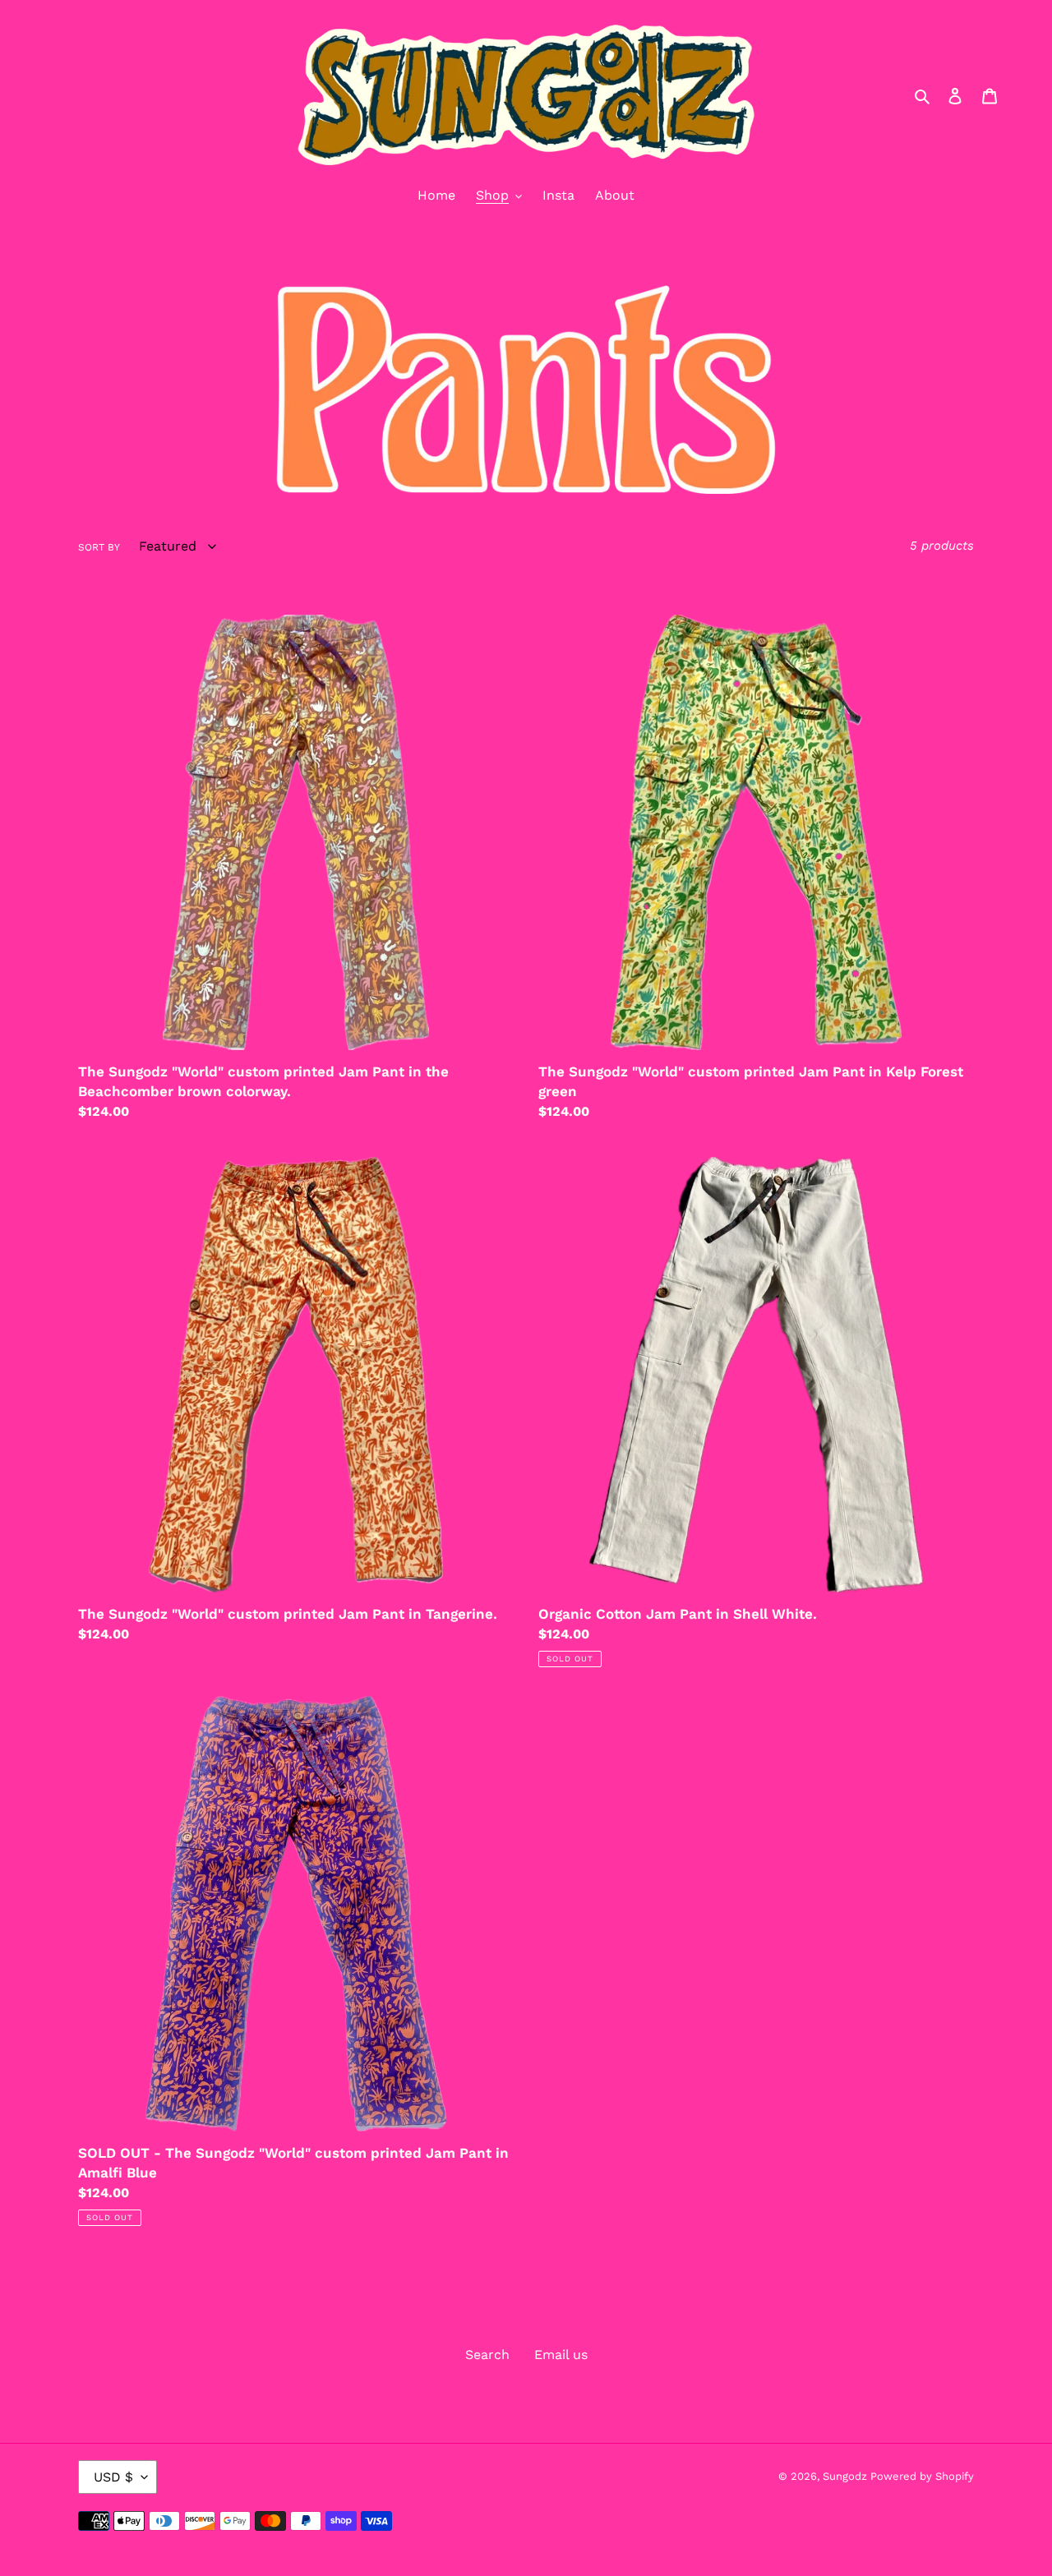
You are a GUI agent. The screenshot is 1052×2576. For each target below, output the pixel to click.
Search (487, 2355)
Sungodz (847, 2476)
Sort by (99, 547)
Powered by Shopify (922, 2476)
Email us (561, 2355)
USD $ (113, 2477)
